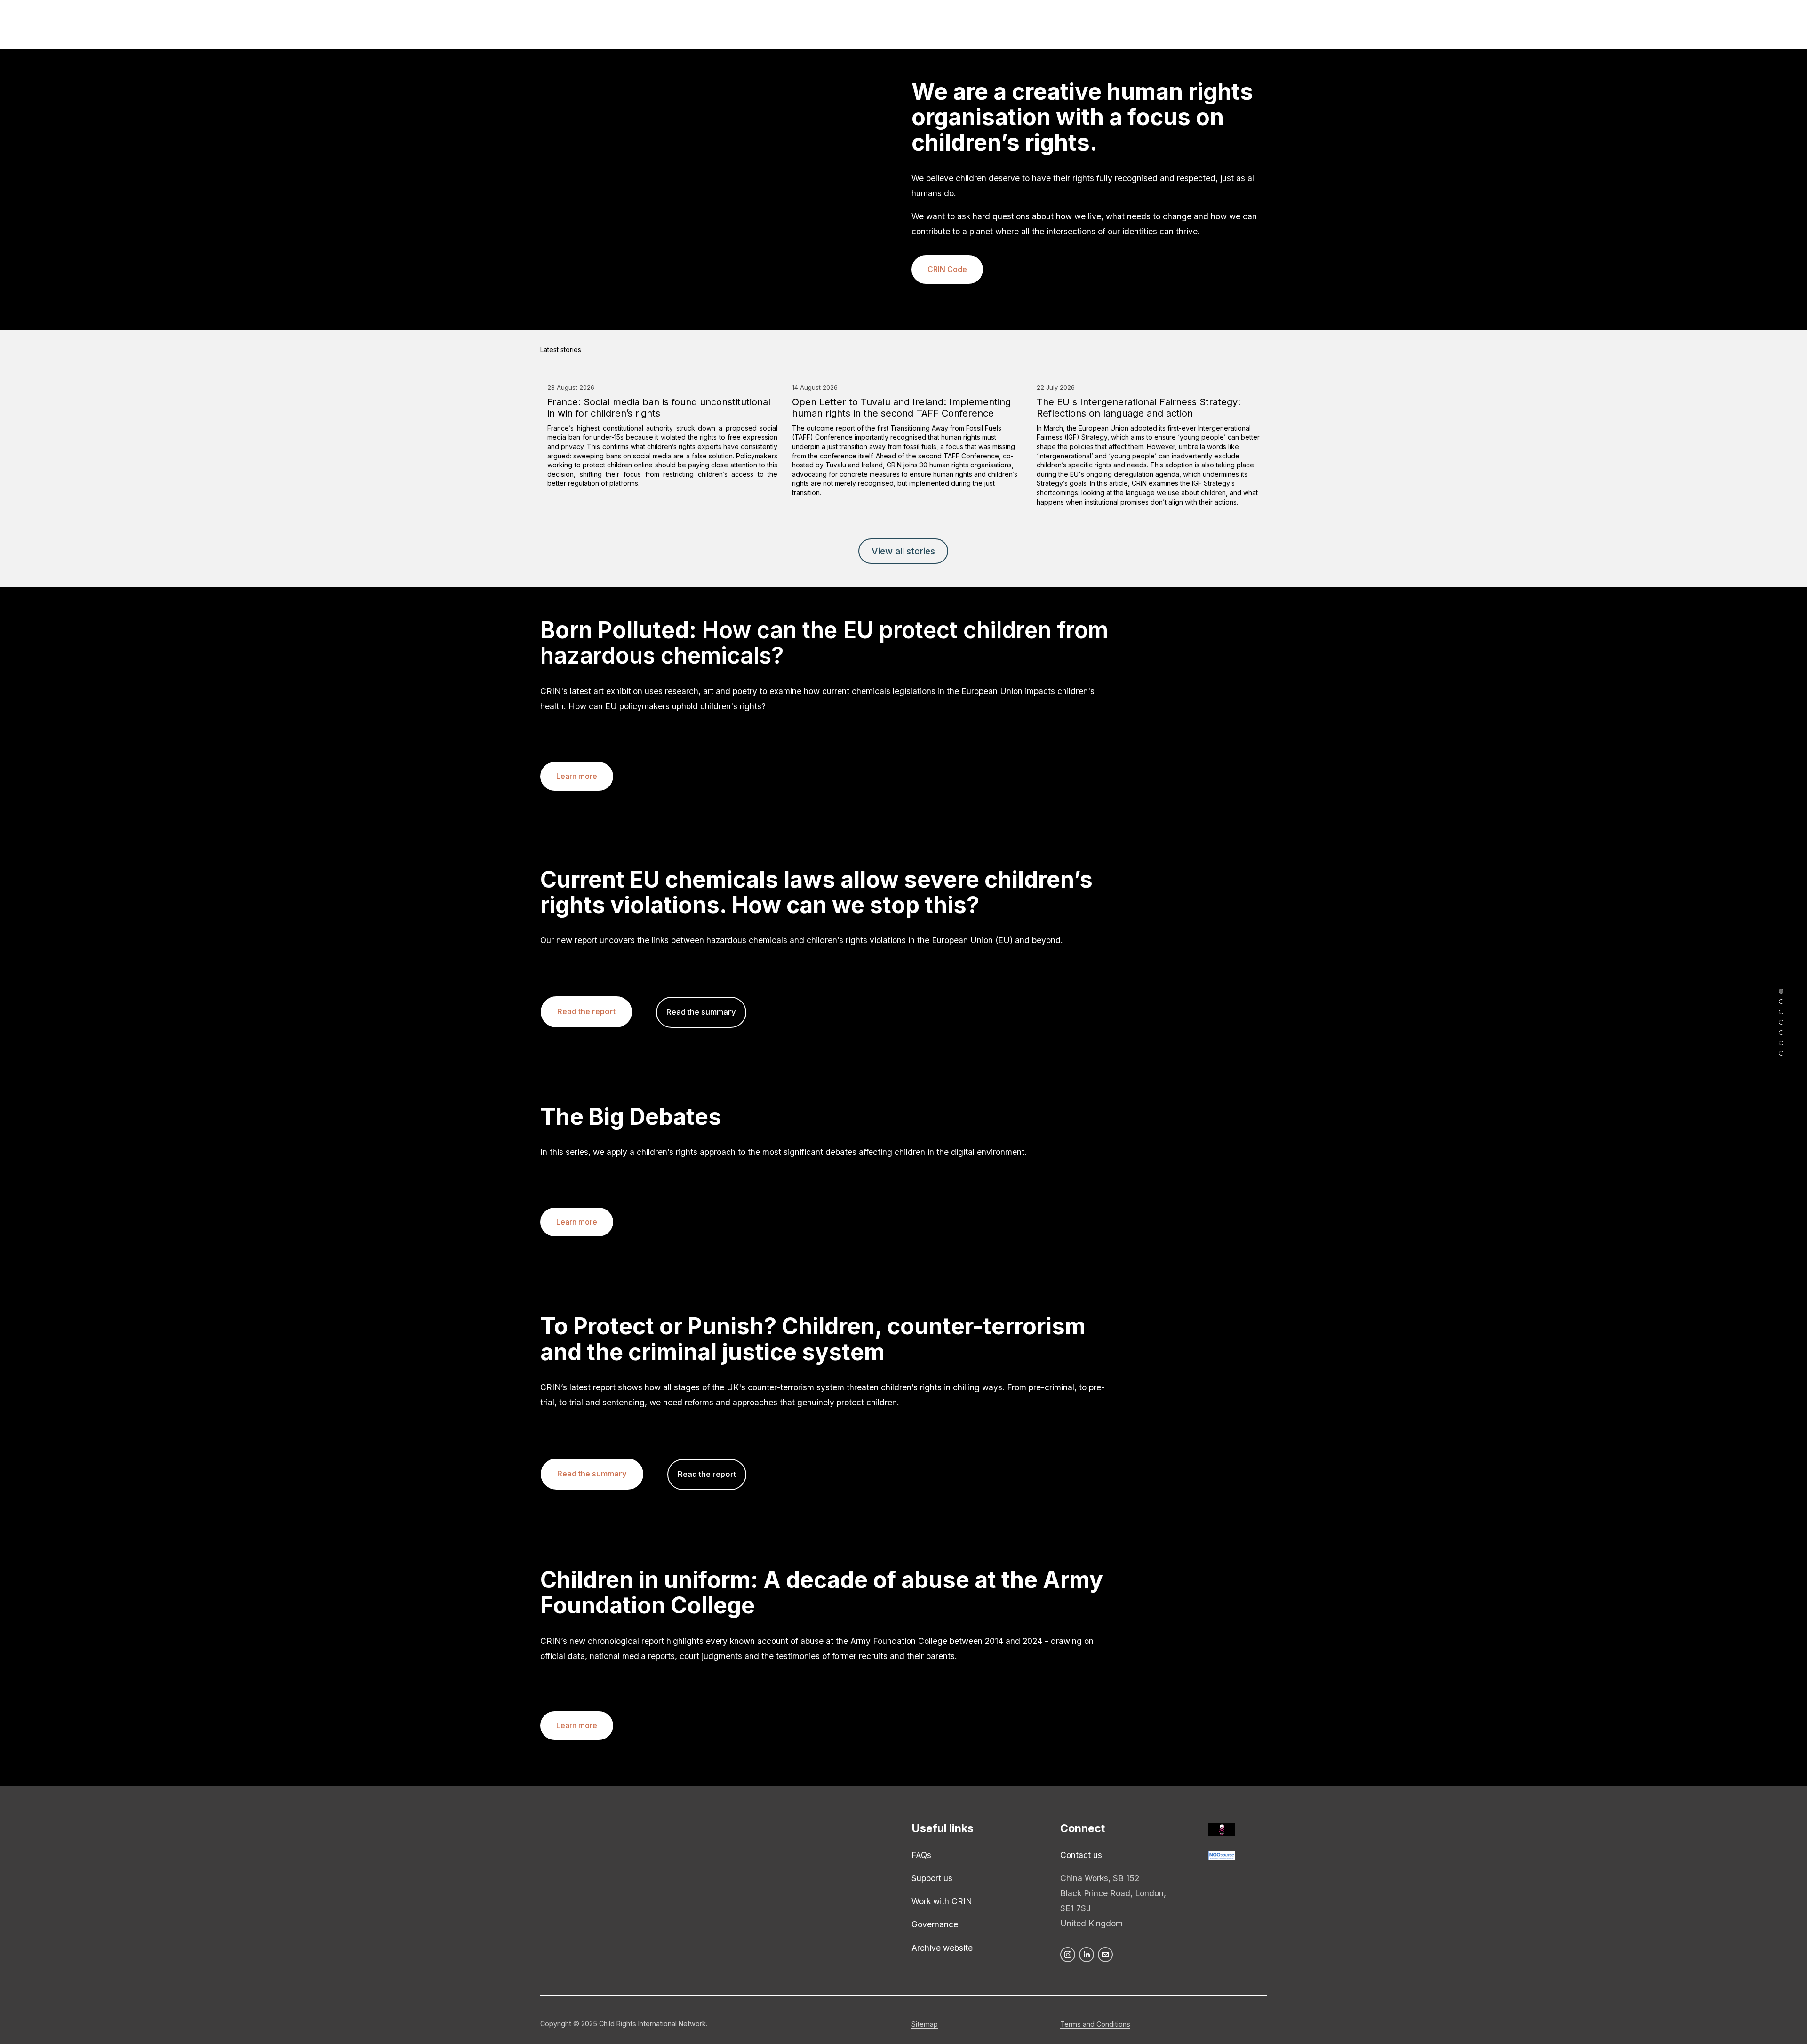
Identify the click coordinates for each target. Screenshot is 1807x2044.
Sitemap (925, 2024)
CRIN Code (947, 269)
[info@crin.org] (1105, 1955)
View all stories (903, 551)
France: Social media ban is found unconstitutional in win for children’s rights (659, 408)
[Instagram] (1068, 1955)
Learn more (577, 776)
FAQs (921, 1855)
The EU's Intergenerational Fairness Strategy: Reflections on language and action (1139, 408)
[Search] (472, 24)
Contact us (1081, 1855)
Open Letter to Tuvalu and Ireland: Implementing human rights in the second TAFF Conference (901, 408)
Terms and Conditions (1095, 2024)
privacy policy (679, 1863)
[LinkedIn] (1087, 1955)
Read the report (586, 1011)
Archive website (942, 1948)
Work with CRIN (942, 1901)
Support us (932, 1878)
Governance (935, 1924)
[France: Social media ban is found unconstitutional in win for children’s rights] (662, 369)
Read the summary (701, 1012)
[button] (1251, 350)
